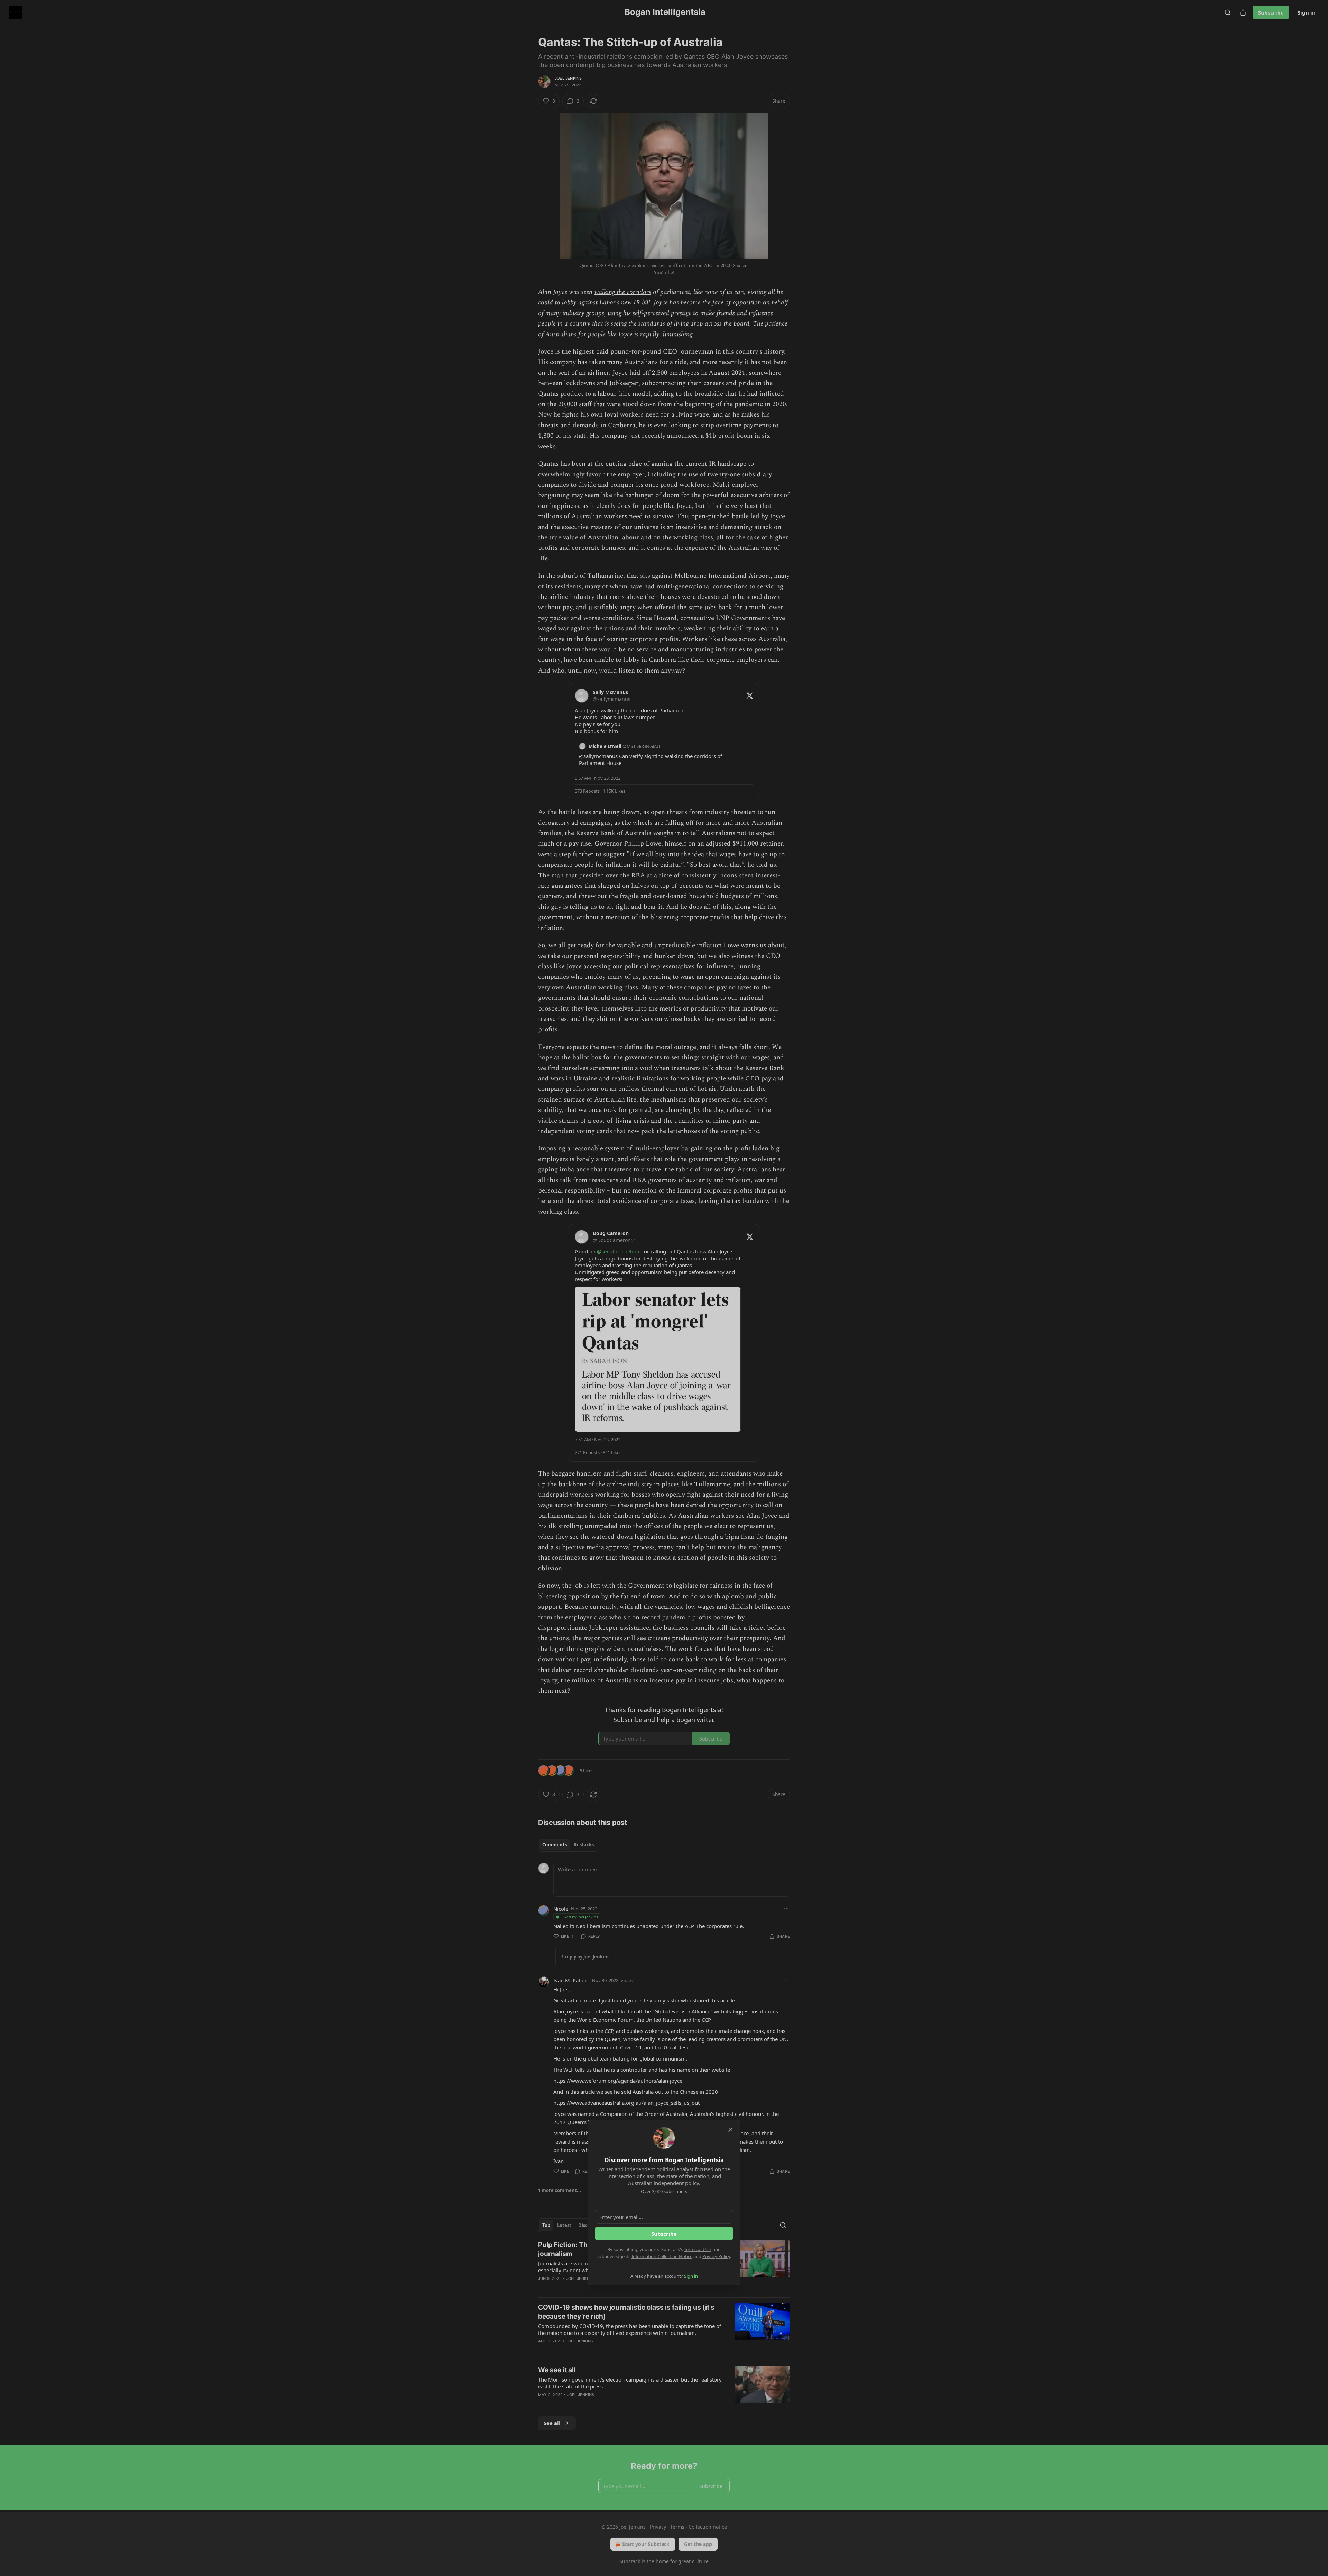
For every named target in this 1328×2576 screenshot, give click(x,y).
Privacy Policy (716, 2256)
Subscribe (664, 2234)
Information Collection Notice (662, 2256)
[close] (730, 2130)
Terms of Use (697, 2249)
